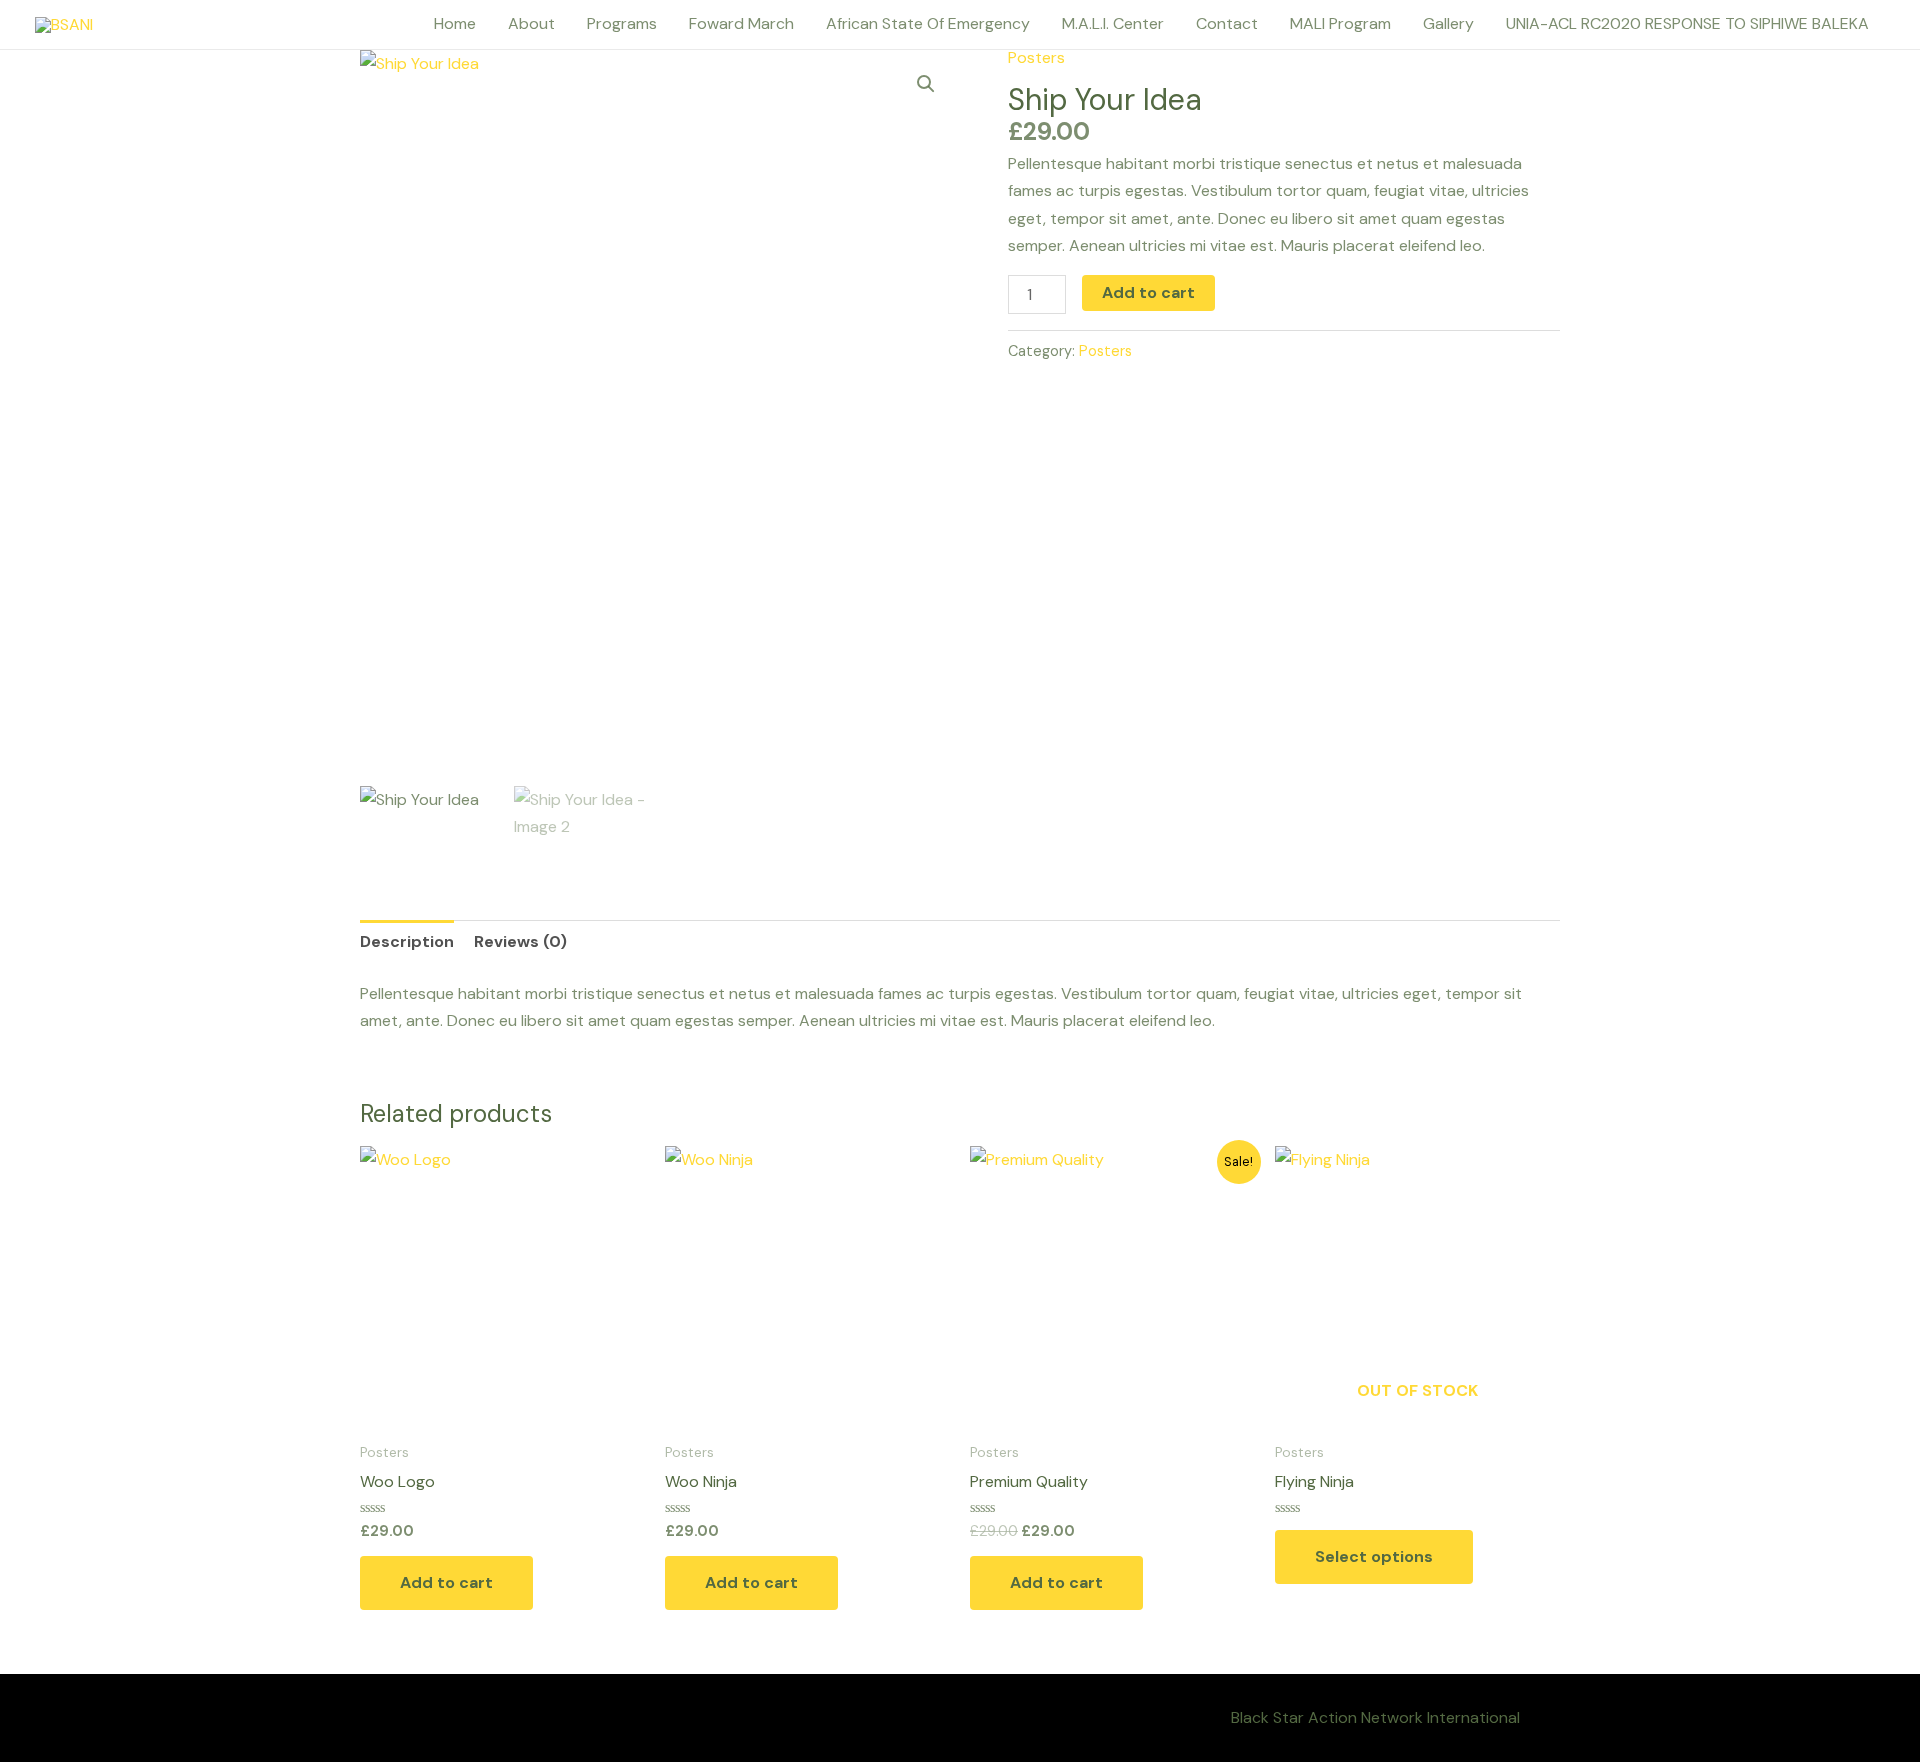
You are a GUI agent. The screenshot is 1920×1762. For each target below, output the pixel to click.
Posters (1036, 57)
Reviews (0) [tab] (520, 941)
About (531, 23)
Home (455, 23)
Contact (1227, 23)
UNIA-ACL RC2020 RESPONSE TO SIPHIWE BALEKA (1687, 23)
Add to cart (1148, 292)
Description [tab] (407, 941)
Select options (1374, 1556)
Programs (622, 23)
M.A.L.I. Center (1113, 23)
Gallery (1448, 23)
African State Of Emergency (928, 23)
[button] (926, 84)
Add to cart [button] (446, 1582)
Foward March (741, 23)
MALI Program (1340, 23)
